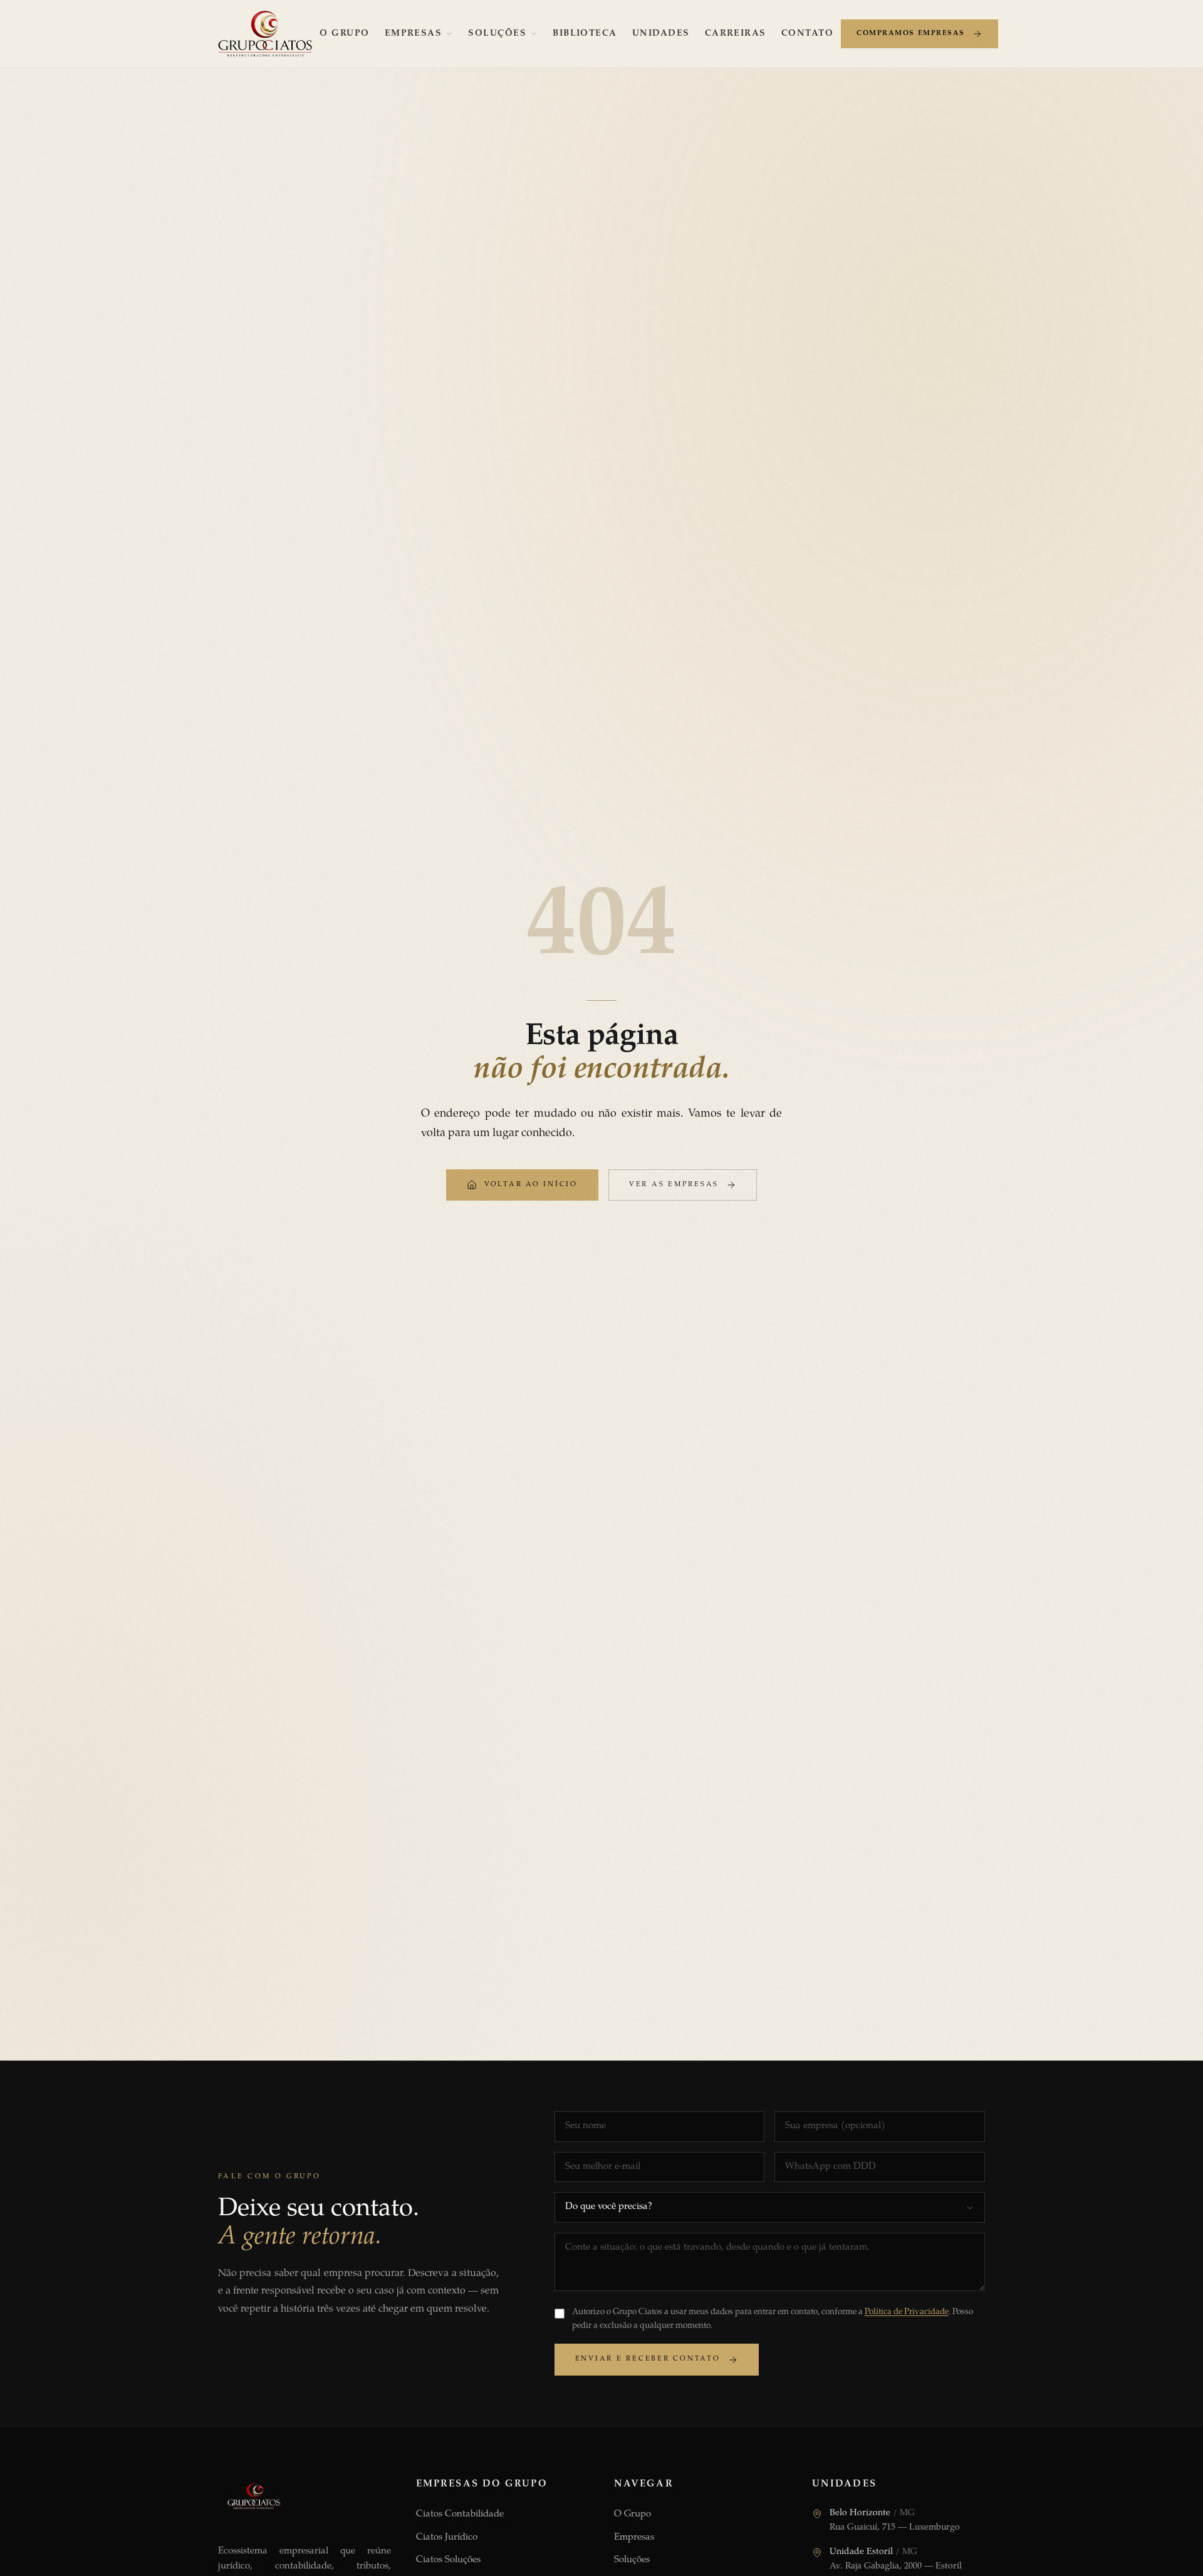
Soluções (497, 34)
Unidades (661, 34)
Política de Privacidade (907, 2312)
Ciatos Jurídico (447, 2537)
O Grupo (344, 34)
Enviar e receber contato (648, 2359)
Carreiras (736, 34)
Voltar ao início (531, 1185)
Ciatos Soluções (448, 2560)
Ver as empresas (674, 1185)
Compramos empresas (911, 34)
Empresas (414, 34)
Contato (807, 34)
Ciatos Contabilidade (460, 2514)
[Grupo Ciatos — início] (265, 34)
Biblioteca (585, 34)
